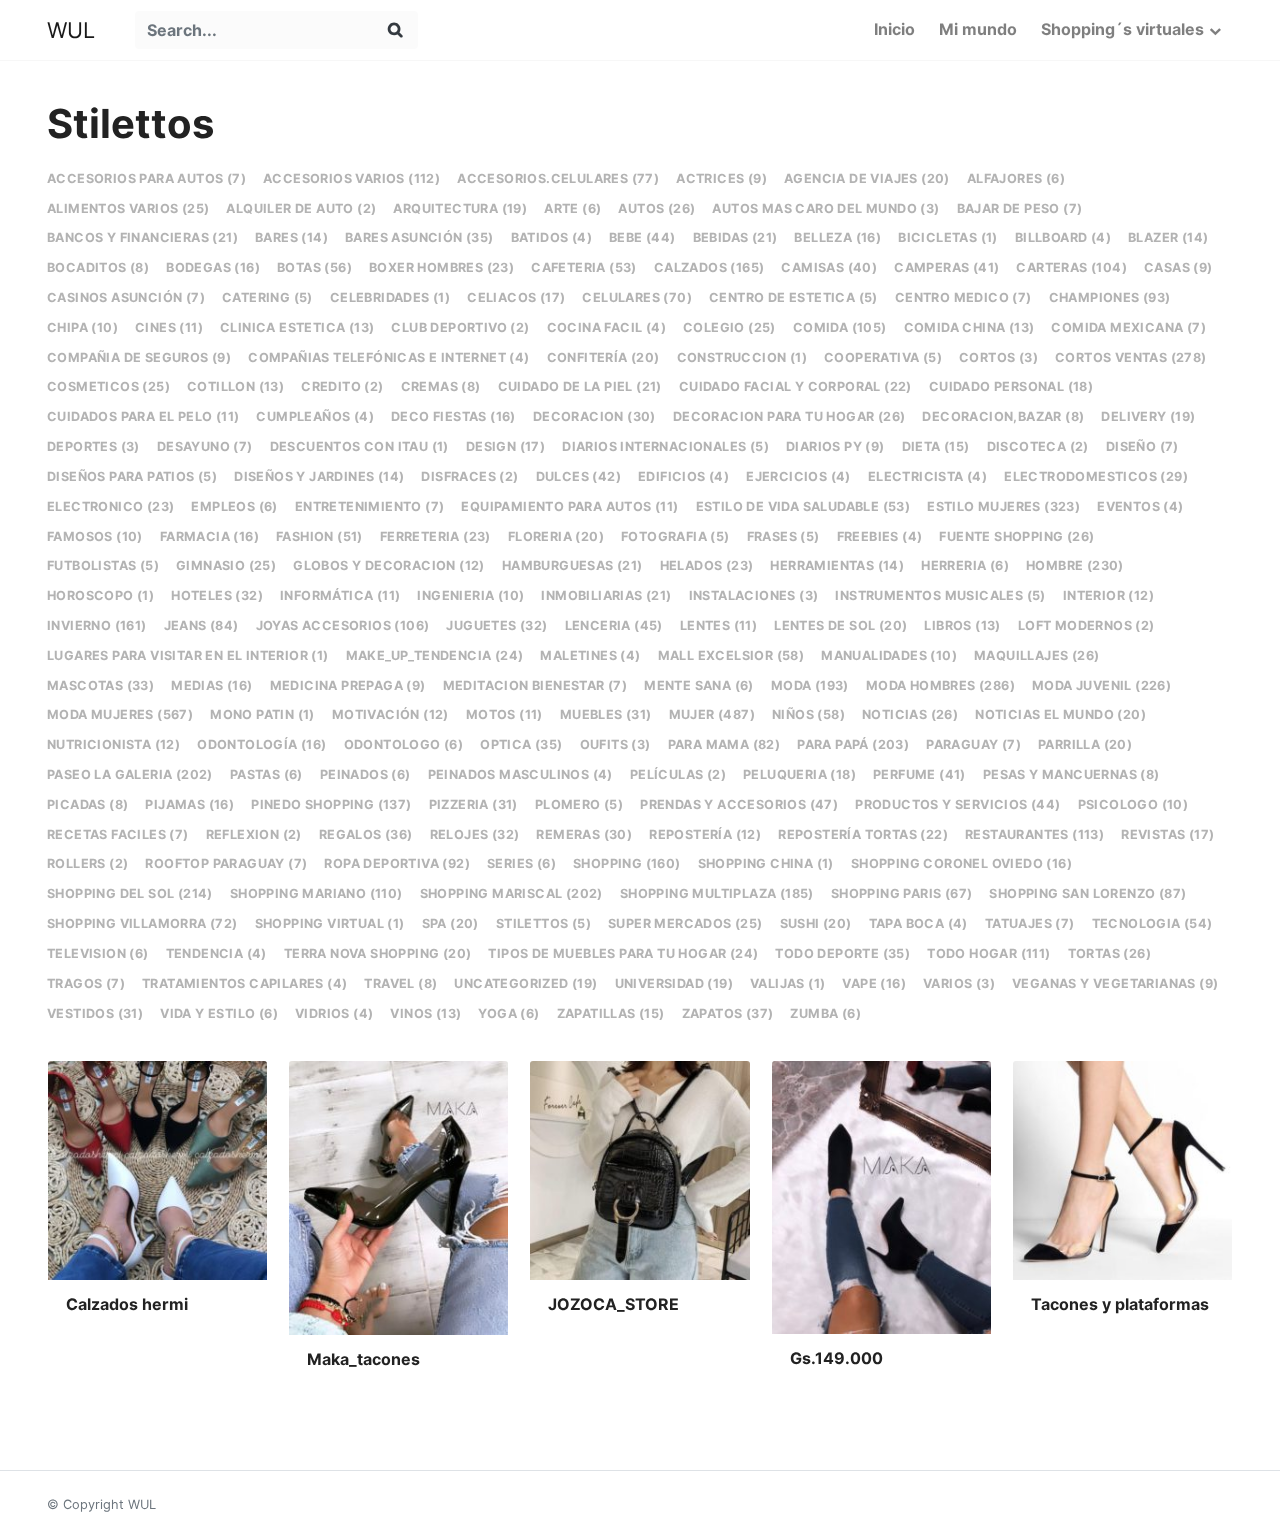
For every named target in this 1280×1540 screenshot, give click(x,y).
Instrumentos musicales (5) (940, 595)
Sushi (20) (816, 923)
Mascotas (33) (100, 685)
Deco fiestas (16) (453, 416)
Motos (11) (504, 714)
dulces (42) (578, 476)
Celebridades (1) (390, 297)
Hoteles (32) (217, 595)
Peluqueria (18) (799, 774)
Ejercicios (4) (798, 476)
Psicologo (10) (1133, 804)
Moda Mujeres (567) (120, 714)
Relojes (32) (475, 834)
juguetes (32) (496, 625)
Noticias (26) (910, 714)
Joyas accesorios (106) (343, 625)
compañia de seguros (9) (139, 357)
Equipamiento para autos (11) (569, 506)
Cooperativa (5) (883, 357)
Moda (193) (810, 685)
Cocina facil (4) (606, 327)
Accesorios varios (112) (351, 178)
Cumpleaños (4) (315, 416)
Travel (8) (400, 983)
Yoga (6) (508, 1013)
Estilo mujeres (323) (1003, 506)
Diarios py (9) (835, 446)
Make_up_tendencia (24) (435, 655)
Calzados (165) (709, 267)
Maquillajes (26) (1036, 655)
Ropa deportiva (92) (397, 863)
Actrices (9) (721, 178)
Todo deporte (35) (842, 953)
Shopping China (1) (766, 863)
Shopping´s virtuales (1122, 29)
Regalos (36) (366, 834)
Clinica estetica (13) (297, 327)
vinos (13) (425, 1013)
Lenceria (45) (614, 625)
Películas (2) (678, 774)
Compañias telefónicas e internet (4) (388, 357)
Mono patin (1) (262, 714)
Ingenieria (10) (470, 595)
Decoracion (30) (594, 416)
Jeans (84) (201, 625)
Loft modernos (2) (1086, 625)
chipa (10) (82, 327)
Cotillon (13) (235, 386)
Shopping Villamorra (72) (142, 923)
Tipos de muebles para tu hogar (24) (623, 953)
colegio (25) (729, 327)
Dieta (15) (936, 446)
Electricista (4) (927, 476)
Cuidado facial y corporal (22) (795, 386)
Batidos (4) (551, 237)
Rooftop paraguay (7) (226, 863)
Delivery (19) (1148, 416)
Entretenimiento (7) (370, 506)
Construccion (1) (742, 357)
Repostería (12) (705, 834)
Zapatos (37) (728, 1013)
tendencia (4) (216, 953)
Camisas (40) (829, 267)
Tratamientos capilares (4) (244, 983)
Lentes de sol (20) (840, 625)
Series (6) (521, 863)
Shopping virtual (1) (330, 923)
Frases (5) (783, 536)
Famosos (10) (95, 536)
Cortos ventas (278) (1131, 357)
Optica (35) (521, 744)
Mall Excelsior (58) (731, 655)
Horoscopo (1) (100, 595)
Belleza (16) (837, 237)
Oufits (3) (615, 744)
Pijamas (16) (189, 804)
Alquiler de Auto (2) (301, 208)
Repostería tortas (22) (863, 834)
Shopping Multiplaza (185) (717, 893)
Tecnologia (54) (1152, 923)
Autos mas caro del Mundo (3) (825, 208)
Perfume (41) (919, 774)
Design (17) (505, 446)
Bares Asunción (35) (419, 237)
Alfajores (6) (1016, 178)
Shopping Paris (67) (902, 893)
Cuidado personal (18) (1011, 386)
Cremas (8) (441, 386)
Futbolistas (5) (103, 565)
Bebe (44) (642, 237)
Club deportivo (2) (460, 327)
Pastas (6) (266, 774)
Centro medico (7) (963, 297)
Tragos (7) (86, 983)
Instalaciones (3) (754, 595)
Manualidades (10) (889, 655)
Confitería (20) (603, 357)
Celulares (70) (637, 297)
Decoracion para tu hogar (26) (789, 416)
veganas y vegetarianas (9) (1115, 983)
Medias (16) (211, 685)
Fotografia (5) (675, 536)
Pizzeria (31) (473, 804)
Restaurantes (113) (1034, 834)
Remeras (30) (584, 834)
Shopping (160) (627, 863)
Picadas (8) (87, 804)
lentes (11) (718, 625)
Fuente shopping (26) (1016, 536)
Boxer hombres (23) (441, 267)
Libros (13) (962, 625)
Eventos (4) (1140, 506)
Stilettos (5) (543, 923)
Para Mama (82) (724, 744)
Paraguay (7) (973, 744)
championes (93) (1110, 297)
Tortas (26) (1109, 953)
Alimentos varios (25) (128, 208)
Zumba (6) (825, 1013)
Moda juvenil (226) (1101, 685)
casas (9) (1178, 267)
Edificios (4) (683, 476)
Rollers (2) (87, 863)
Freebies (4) (880, 536)
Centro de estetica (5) (793, 297)
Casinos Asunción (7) (126, 297)
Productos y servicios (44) (957, 804)
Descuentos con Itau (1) (359, 446)
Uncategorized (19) (525, 983)
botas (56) (314, 267)
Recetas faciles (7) (118, 834)
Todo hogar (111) (988, 953)
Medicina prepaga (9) (348, 685)
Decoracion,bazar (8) (1003, 416)
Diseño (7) (1142, 446)
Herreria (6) (965, 565)
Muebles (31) (606, 714)
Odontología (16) (261, 744)
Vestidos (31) (95, 1013)
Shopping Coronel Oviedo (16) (961, 863)
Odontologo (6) (404, 744)
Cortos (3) (998, 357)
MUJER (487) (712, 714)
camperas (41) (946, 267)
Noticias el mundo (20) (1060, 714)
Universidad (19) (674, 983)
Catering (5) (267, 297)
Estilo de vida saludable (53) (803, 506)
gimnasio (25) (226, 565)
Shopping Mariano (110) (316, 893)
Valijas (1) (787, 983)
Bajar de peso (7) (1020, 208)
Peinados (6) (365, 774)
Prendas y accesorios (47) (739, 804)
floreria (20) (556, 536)
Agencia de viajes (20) (867, 178)
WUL (71, 30)
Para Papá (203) (853, 744)
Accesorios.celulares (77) (558, 178)
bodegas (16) (213, 267)
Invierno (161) (97, 625)
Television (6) (98, 953)
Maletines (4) (590, 655)
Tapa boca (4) (918, 923)
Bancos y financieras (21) (142, 237)
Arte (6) (572, 208)
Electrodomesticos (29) (1096, 476)
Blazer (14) (1168, 237)
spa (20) (450, 923)
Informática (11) (340, 595)
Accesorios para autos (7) (146, 178)
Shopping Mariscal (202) (511, 893)
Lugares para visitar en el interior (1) (188, 655)
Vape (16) (874, 983)
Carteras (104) (1071, 267)
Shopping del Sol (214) (130, 893)
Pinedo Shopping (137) (331, 804)
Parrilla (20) (1085, 744)
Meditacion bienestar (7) (535, 685)
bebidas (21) (735, 237)
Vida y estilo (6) (219, 1013)
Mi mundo (978, 29)
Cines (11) (169, 327)
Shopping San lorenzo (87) (1087, 893)
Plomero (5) (579, 804)
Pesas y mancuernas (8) (1071, 774)
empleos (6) (234, 506)
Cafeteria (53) (584, 267)
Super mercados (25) (685, 923)
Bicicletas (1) (948, 237)
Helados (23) (707, 565)
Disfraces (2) (469, 476)
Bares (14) (291, 237)
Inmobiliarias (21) (606, 595)
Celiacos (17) (516, 297)
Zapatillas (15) (611, 1013)
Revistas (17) (1167, 834)
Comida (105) (840, 327)
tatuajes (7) (1030, 923)
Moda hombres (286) (940, 685)
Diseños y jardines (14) (319, 476)
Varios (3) (959, 983)
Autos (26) (656, 208)
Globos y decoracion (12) (389, 565)
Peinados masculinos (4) (520, 774)
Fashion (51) (319, 536)
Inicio (894, 29)
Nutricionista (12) (113, 744)
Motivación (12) (390, 714)
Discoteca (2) (1038, 446)
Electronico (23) (110, 506)
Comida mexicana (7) (1128, 327)
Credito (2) (342, 386)
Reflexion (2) (254, 834)
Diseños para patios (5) (132, 476)
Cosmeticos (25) (108, 386)
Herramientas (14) (837, 565)
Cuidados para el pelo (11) (143, 416)
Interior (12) (1108, 595)
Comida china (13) (969, 327)
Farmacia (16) (209, 536)
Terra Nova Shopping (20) (378, 953)
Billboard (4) (1063, 237)
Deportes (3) (93, 446)
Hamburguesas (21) (572, 565)
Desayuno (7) (205, 446)
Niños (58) (808, 714)
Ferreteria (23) (435, 536)
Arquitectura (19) (460, 208)
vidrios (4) (334, 1013)
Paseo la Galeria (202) (130, 774)
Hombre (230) (1075, 565)
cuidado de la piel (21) (580, 386)
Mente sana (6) (699, 685)
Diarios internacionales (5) (665, 446)
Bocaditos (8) (98, 267)
